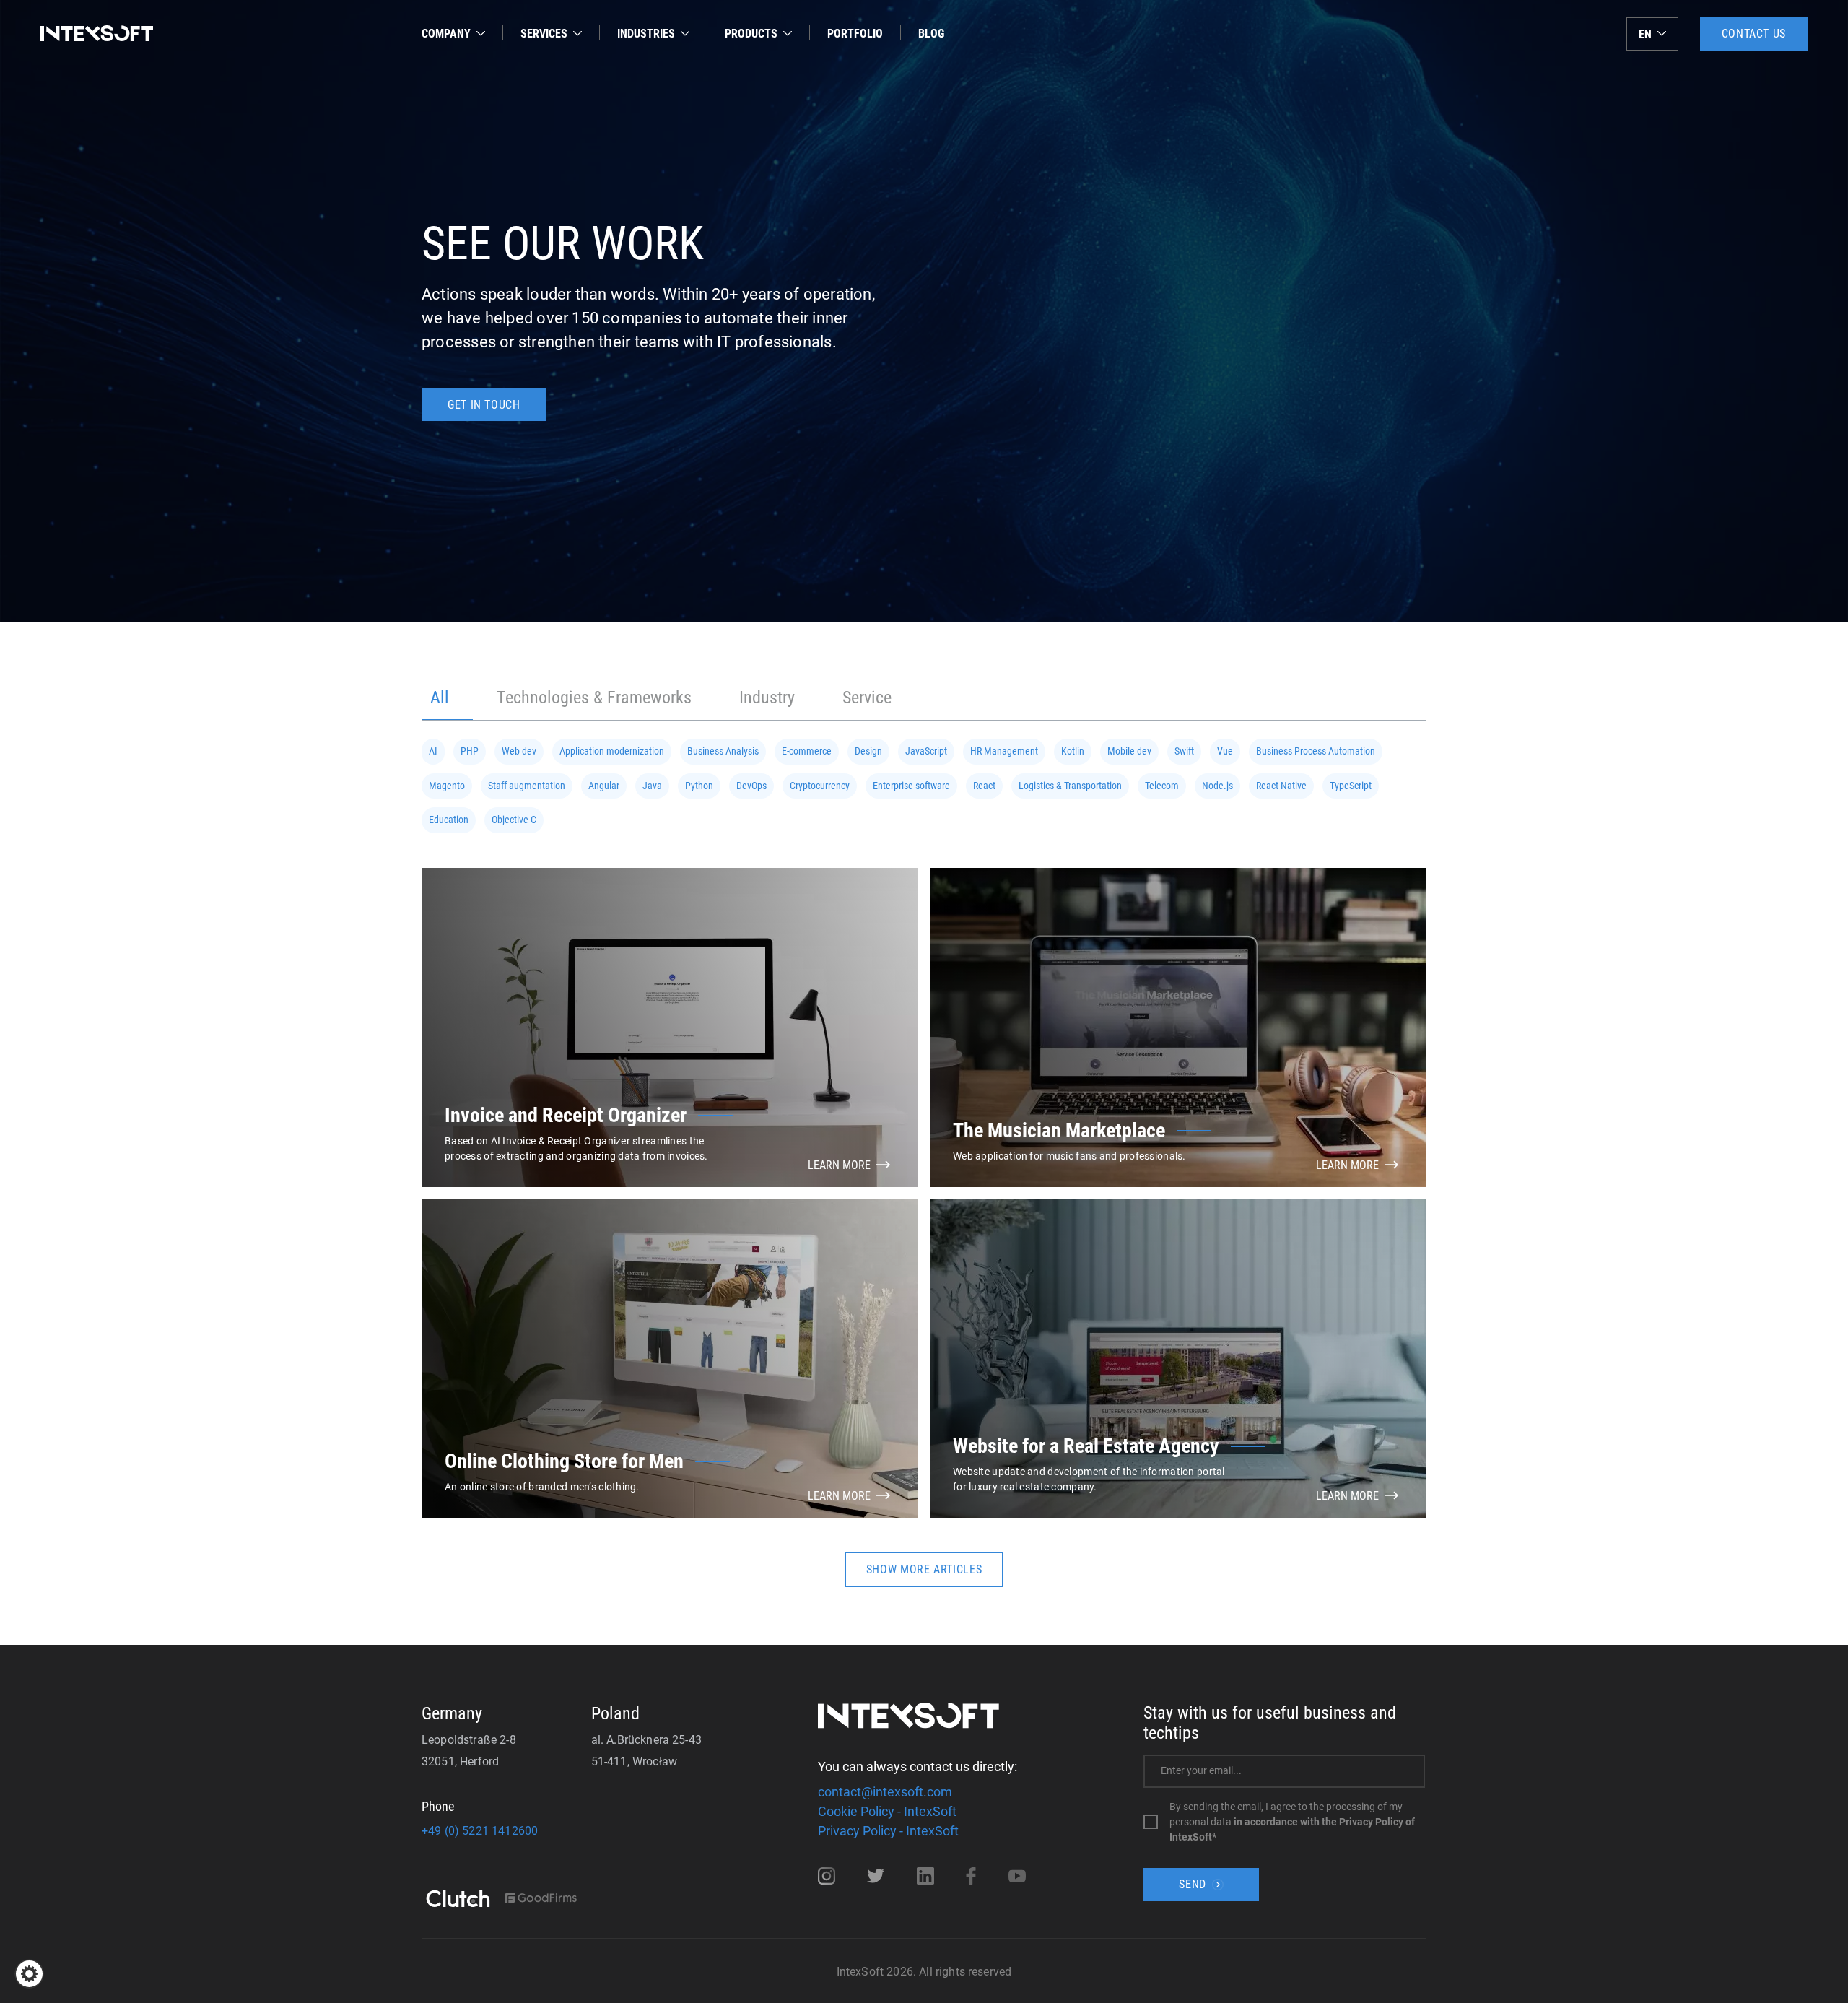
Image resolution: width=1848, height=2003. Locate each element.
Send (1193, 1884)
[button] (29, 1974)
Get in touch (484, 405)
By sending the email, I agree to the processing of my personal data (1292, 1822)
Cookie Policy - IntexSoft (887, 1811)
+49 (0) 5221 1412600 (480, 1831)
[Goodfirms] (541, 1899)
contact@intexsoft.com (885, 1792)
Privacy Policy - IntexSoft (888, 1831)
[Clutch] (458, 1900)
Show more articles (924, 1569)
